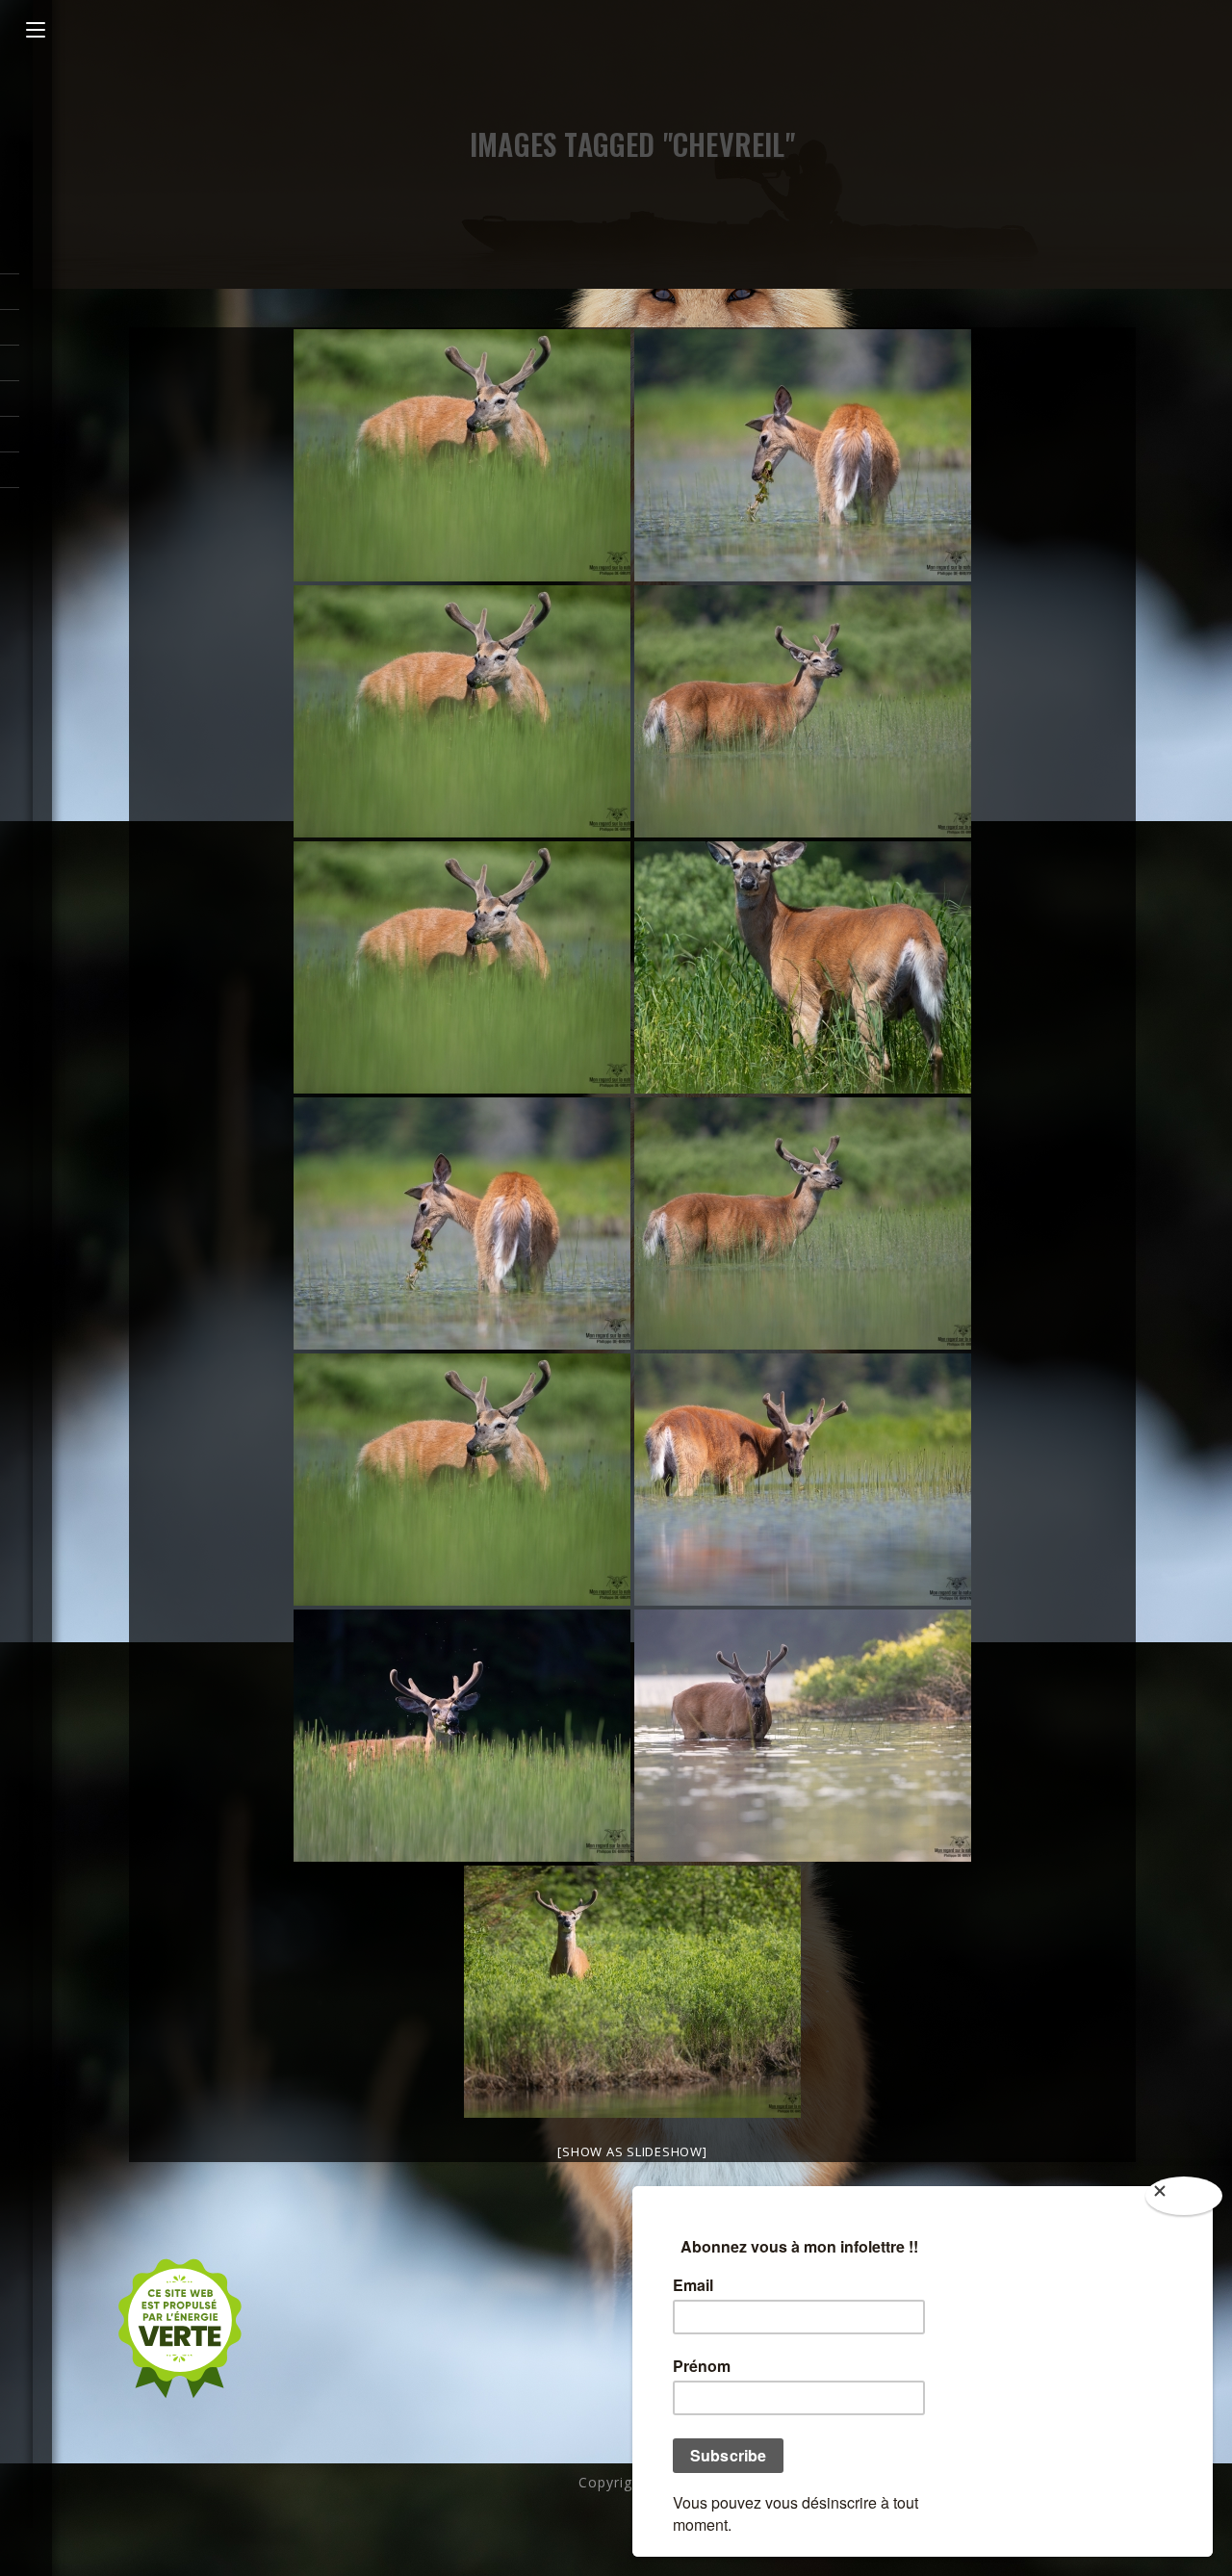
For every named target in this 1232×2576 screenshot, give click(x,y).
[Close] (1184, 2196)
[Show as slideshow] (632, 2151)
